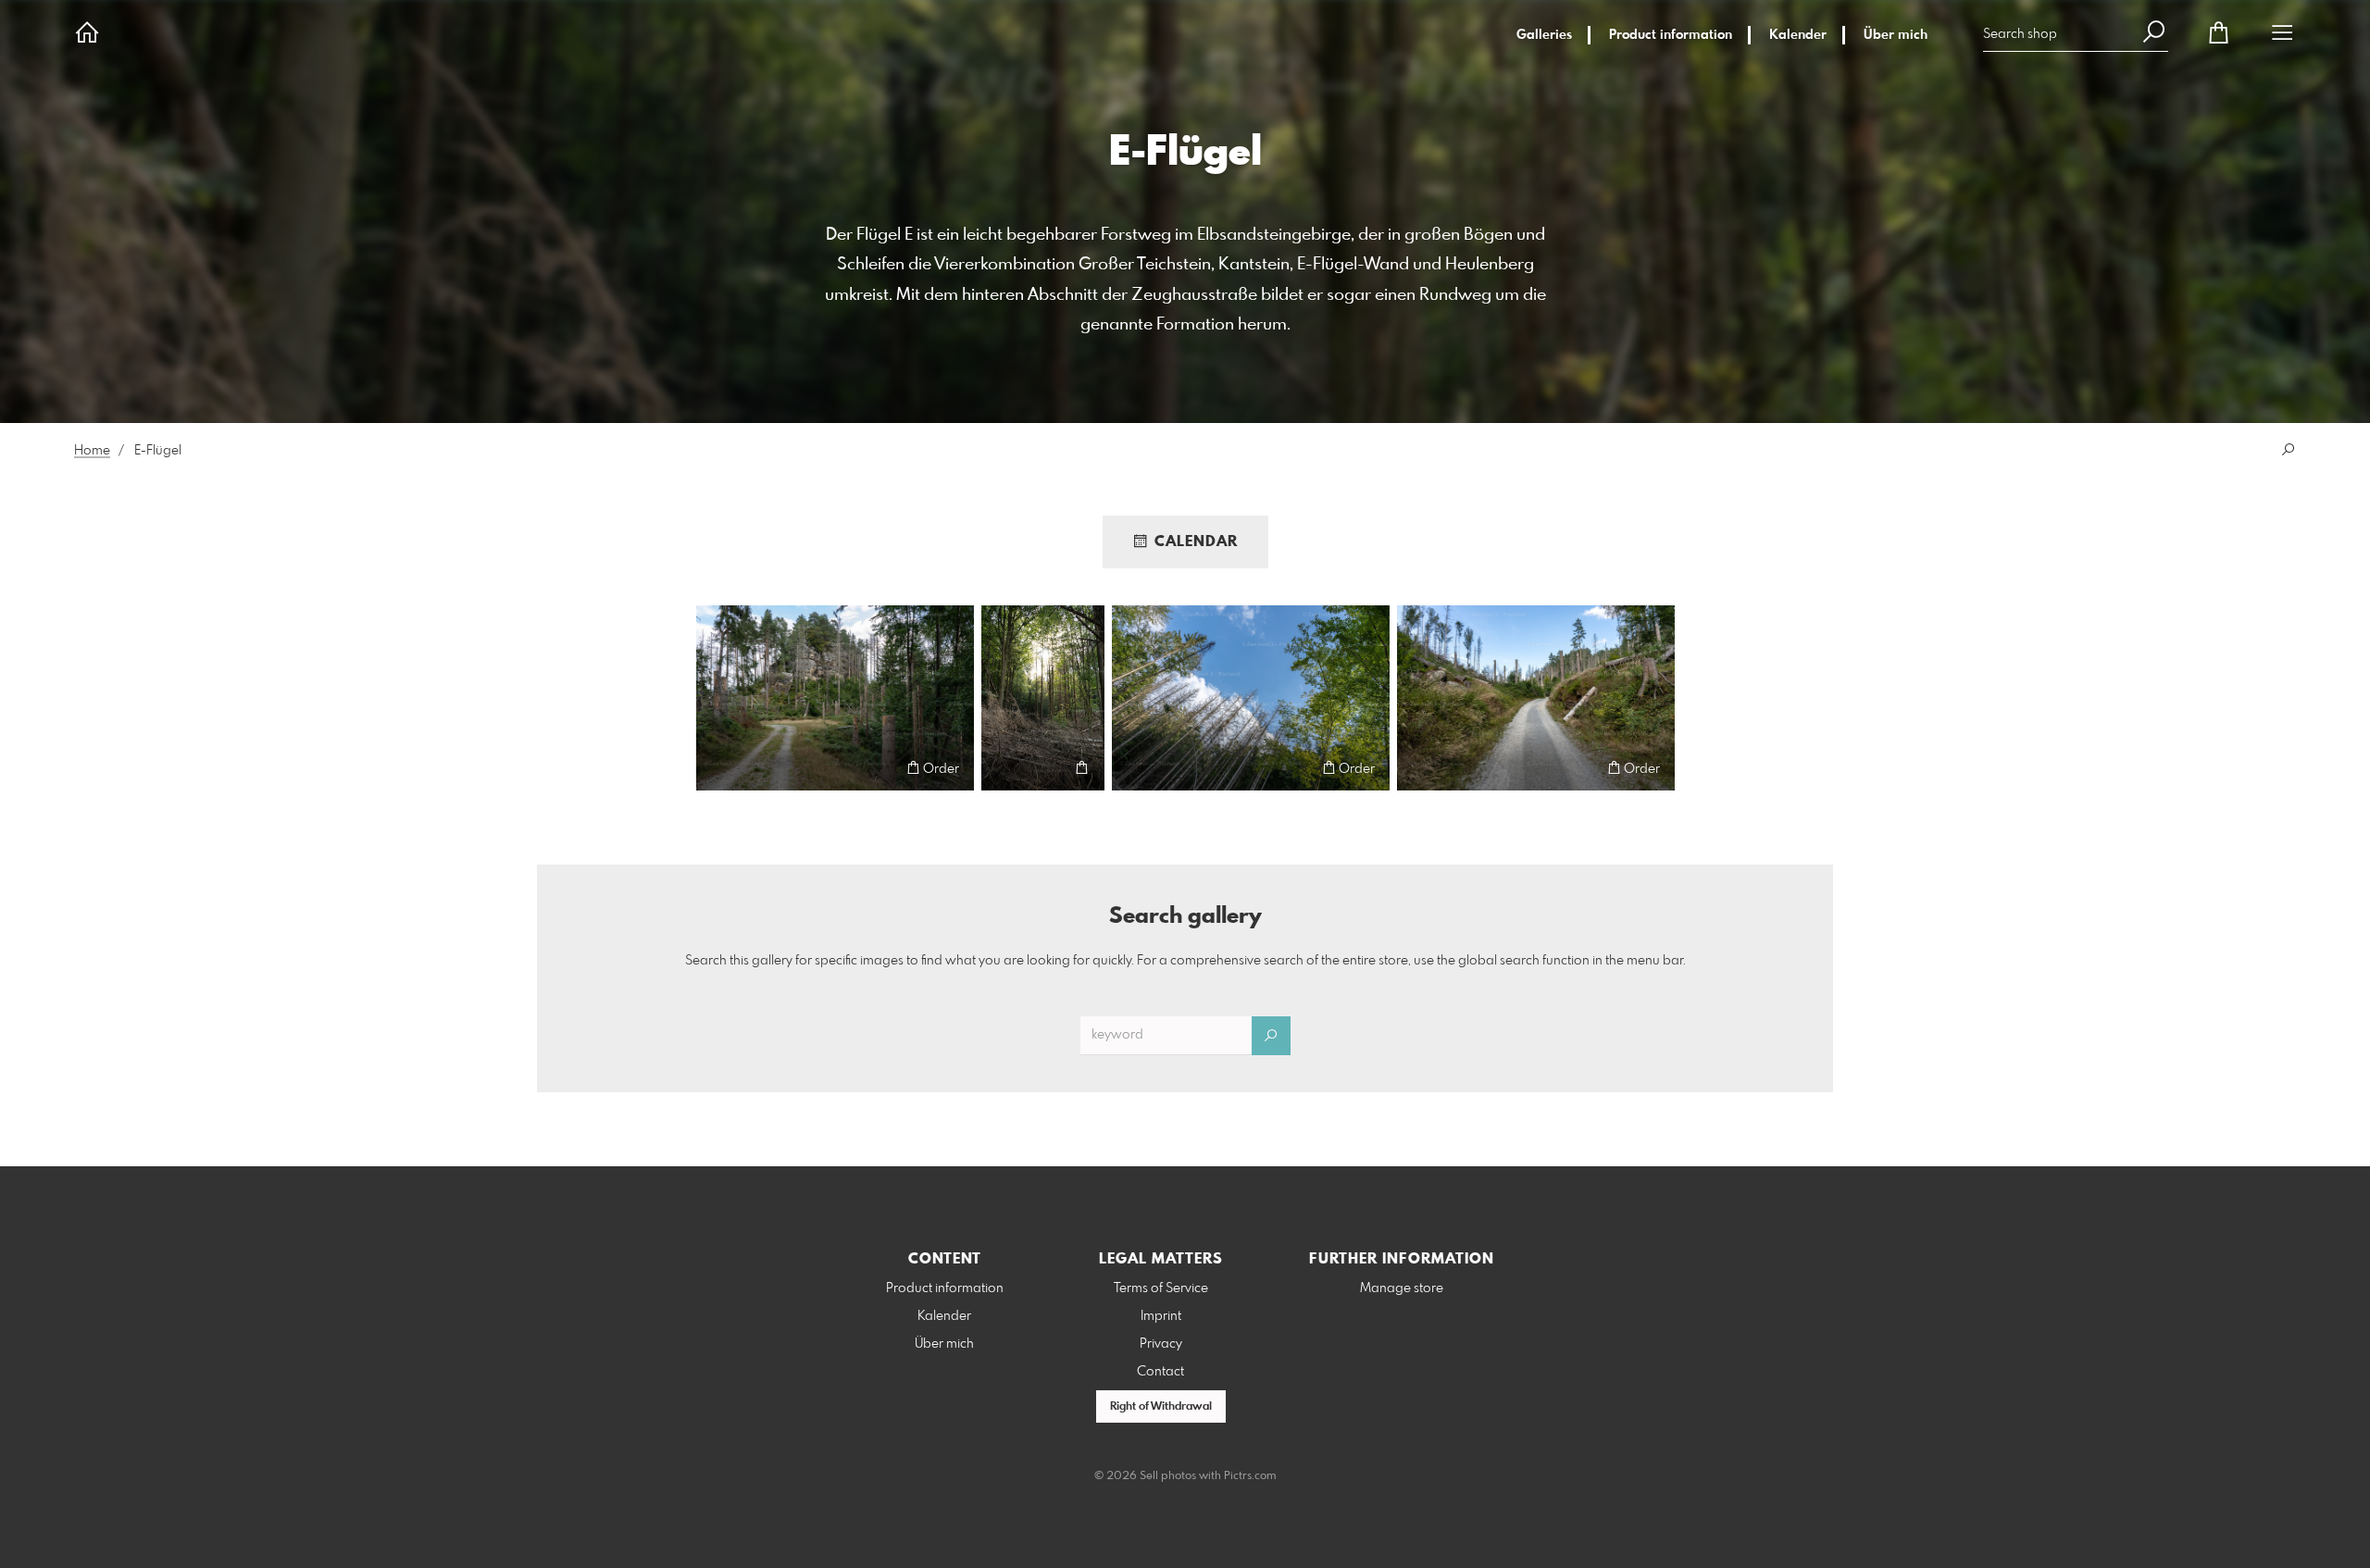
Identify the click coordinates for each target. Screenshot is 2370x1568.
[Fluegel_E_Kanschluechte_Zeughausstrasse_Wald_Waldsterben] (1251, 698)
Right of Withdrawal (1161, 1407)
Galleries (1544, 35)
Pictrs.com (1250, 1476)
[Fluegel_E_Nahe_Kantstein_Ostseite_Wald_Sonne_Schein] (1043, 698)
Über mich (1896, 35)
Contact (1160, 1372)
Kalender (1798, 35)
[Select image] (719, 768)
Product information (1671, 35)
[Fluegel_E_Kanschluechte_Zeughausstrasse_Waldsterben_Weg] (1536, 698)
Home (92, 451)
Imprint (1161, 1316)
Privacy (1161, 1344)
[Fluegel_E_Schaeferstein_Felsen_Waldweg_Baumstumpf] (835, 698)
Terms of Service (1161, 1288)
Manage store (1402, 1288)
